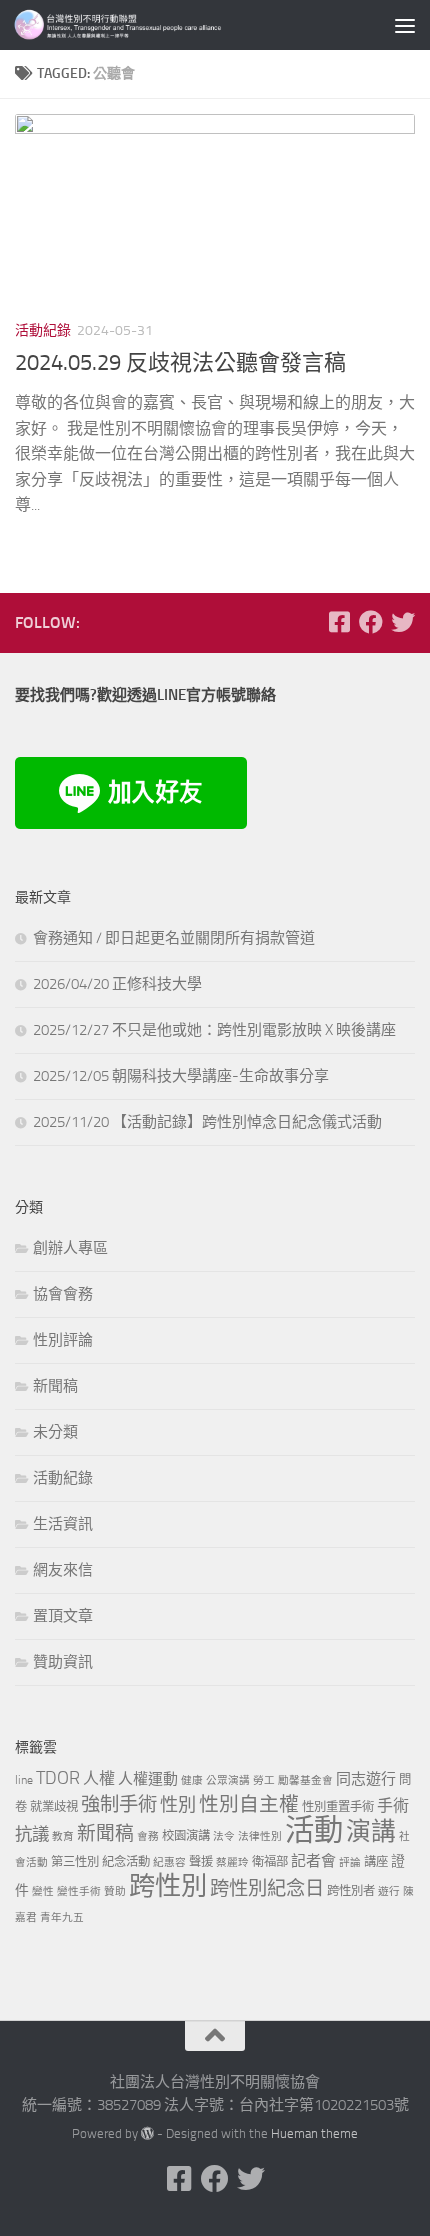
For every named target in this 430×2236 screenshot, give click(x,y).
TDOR (58, 1778)
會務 (148, 1836)
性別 (178, 1805)
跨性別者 (351, 1890)
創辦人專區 (70, 1248)
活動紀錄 (43, 330)
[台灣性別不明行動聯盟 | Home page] (160, 25)
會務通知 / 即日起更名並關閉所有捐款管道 (174, 938)
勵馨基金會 (305, 1780)
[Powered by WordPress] (147, 2133)
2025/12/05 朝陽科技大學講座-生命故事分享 (181, 1076)
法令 (224, 1836)
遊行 (389, 1891)
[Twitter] (403, 622)
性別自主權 (249, 1804)
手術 (393, 1805)
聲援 (201, 1861)
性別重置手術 (338, 1806)
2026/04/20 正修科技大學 (117, 984)
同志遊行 (366, 1779)
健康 (192, 1780)
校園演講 (186, 1835)
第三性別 (75, 1861)
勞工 (264, 1780)
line (24, 1779)
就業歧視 (54, 1806)
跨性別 (168, 1886)
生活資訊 (63, 1524)
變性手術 (79, 1891)
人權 (99, 1778)
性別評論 (63, 1340)
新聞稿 (55, 1386)
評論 (350, 1862)
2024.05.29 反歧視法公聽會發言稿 (180, 363)
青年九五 (62, 1917)
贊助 (115, 1891)
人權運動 (148, 1779)
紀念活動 (126, 1861)
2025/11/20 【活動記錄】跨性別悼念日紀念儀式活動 (207, 1122)
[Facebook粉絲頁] (371, 622)
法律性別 (260, 1836)
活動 (314, 1830)
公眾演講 (228, 1780)
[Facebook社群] (339, 622)
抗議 (32, 1834)
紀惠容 (169, 1862)
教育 (63, 1836)
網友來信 (63, 1570)
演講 (371, 1831)
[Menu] (405, 25)
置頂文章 (63, 1616)
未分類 (55, 1432)
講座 (376, 1861)
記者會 (313, 1861)
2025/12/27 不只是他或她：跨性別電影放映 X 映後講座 (214, 1030)
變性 (43, 1891)
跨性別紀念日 (267, 1888)
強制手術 (119, 1804)
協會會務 (63, 1294)
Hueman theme (314, 2133)
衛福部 (270, 1861)
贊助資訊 (63, 1662)
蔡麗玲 (232, 1862)
